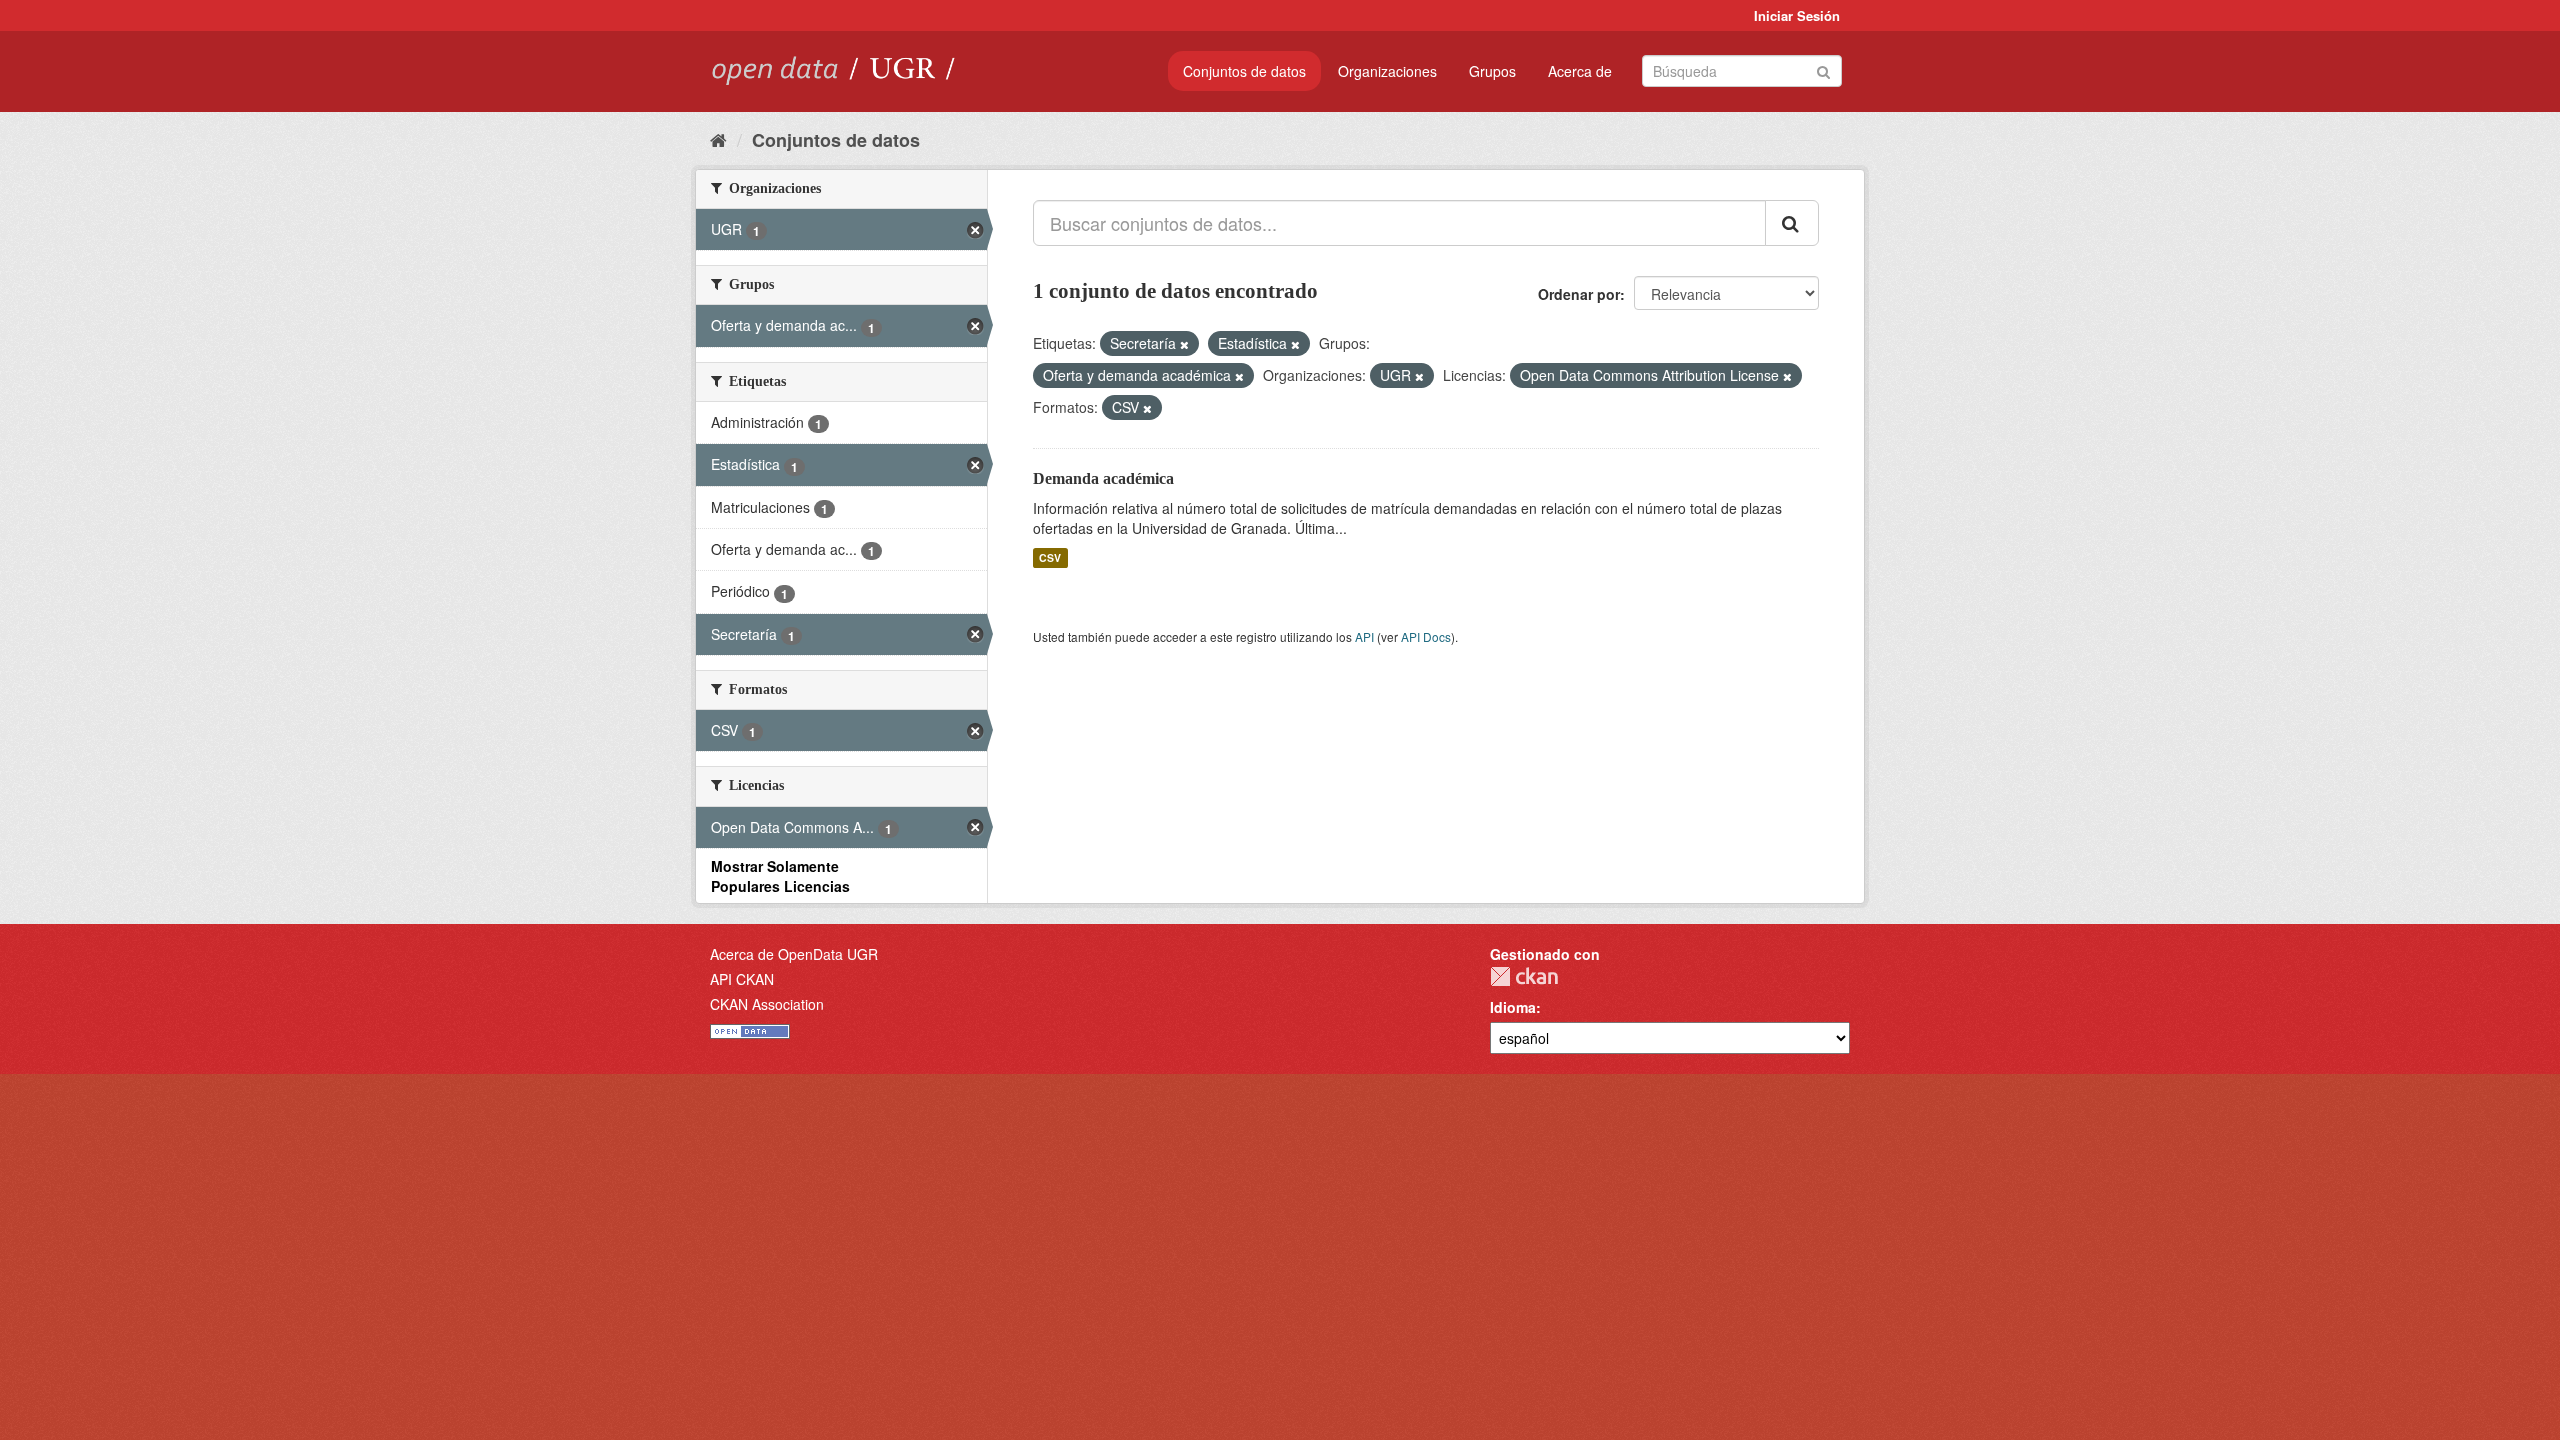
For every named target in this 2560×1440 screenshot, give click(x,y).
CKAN (1524, 976)
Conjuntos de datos (1244, 71)
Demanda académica (1103, 478)
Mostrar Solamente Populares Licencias (780, 876)
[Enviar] (1823, 69)
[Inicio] (718, 139)
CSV (1050, 557)
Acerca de (1580, 71)
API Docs (1426, 636)
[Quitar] (1184, 344)
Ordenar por (1579, 294)
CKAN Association (767, 1004)
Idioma (1513, 1007)
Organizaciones (1387, 71)
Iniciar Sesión (1797, 15)
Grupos (1492, 71)
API (1364, 636)
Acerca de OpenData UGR (794, 954)
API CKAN (742, 979)
